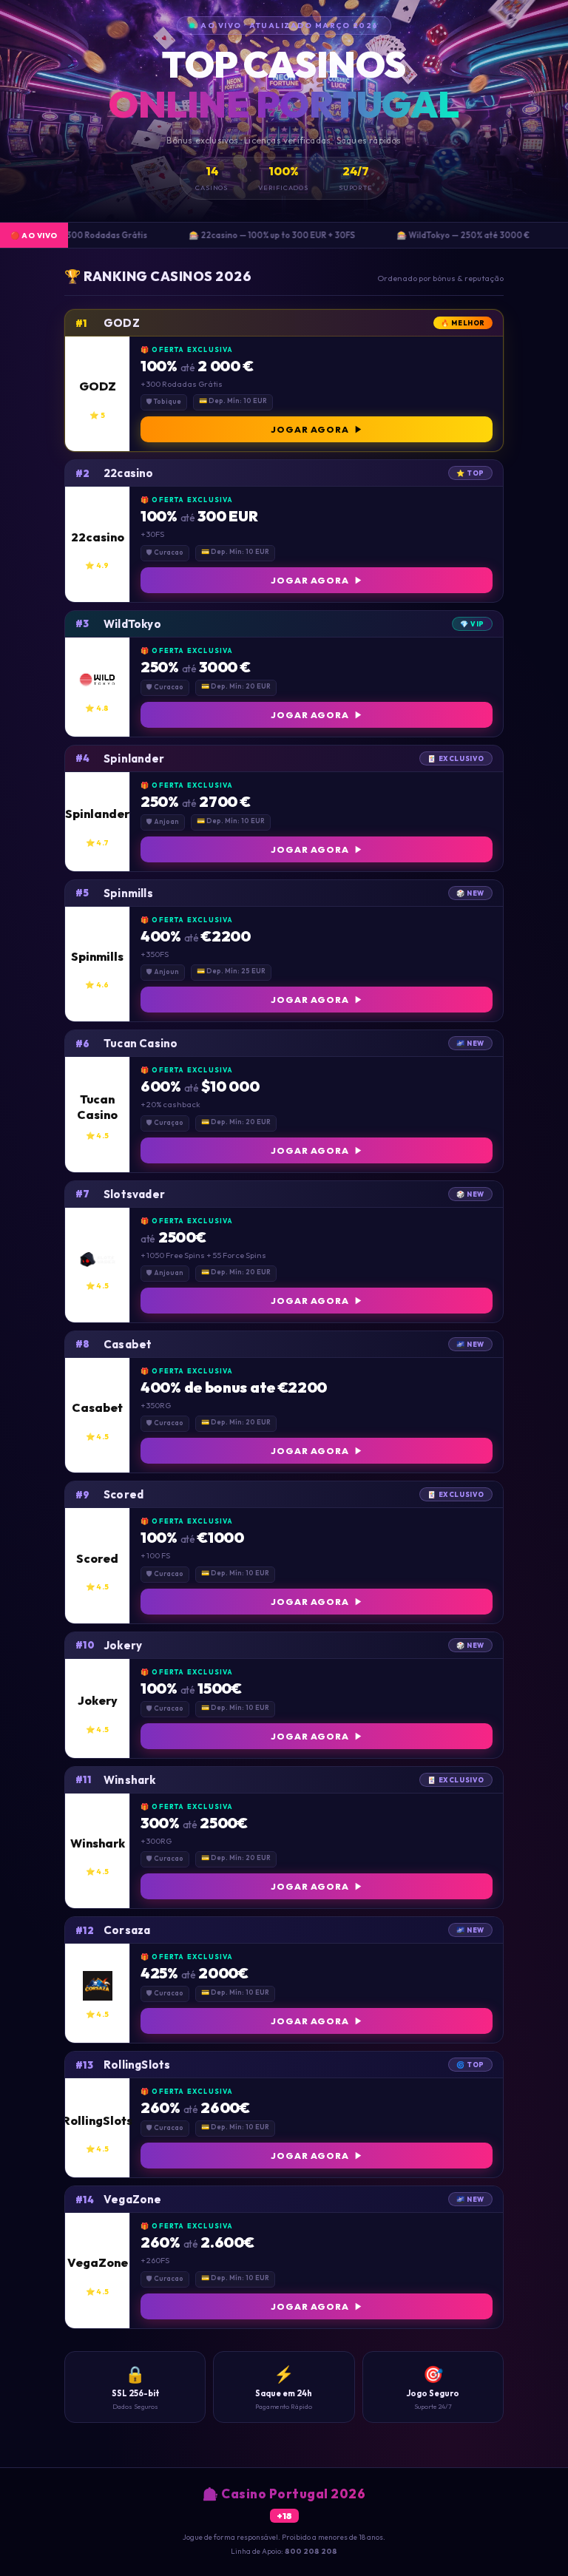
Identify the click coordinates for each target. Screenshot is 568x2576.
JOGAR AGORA (310, 429)
